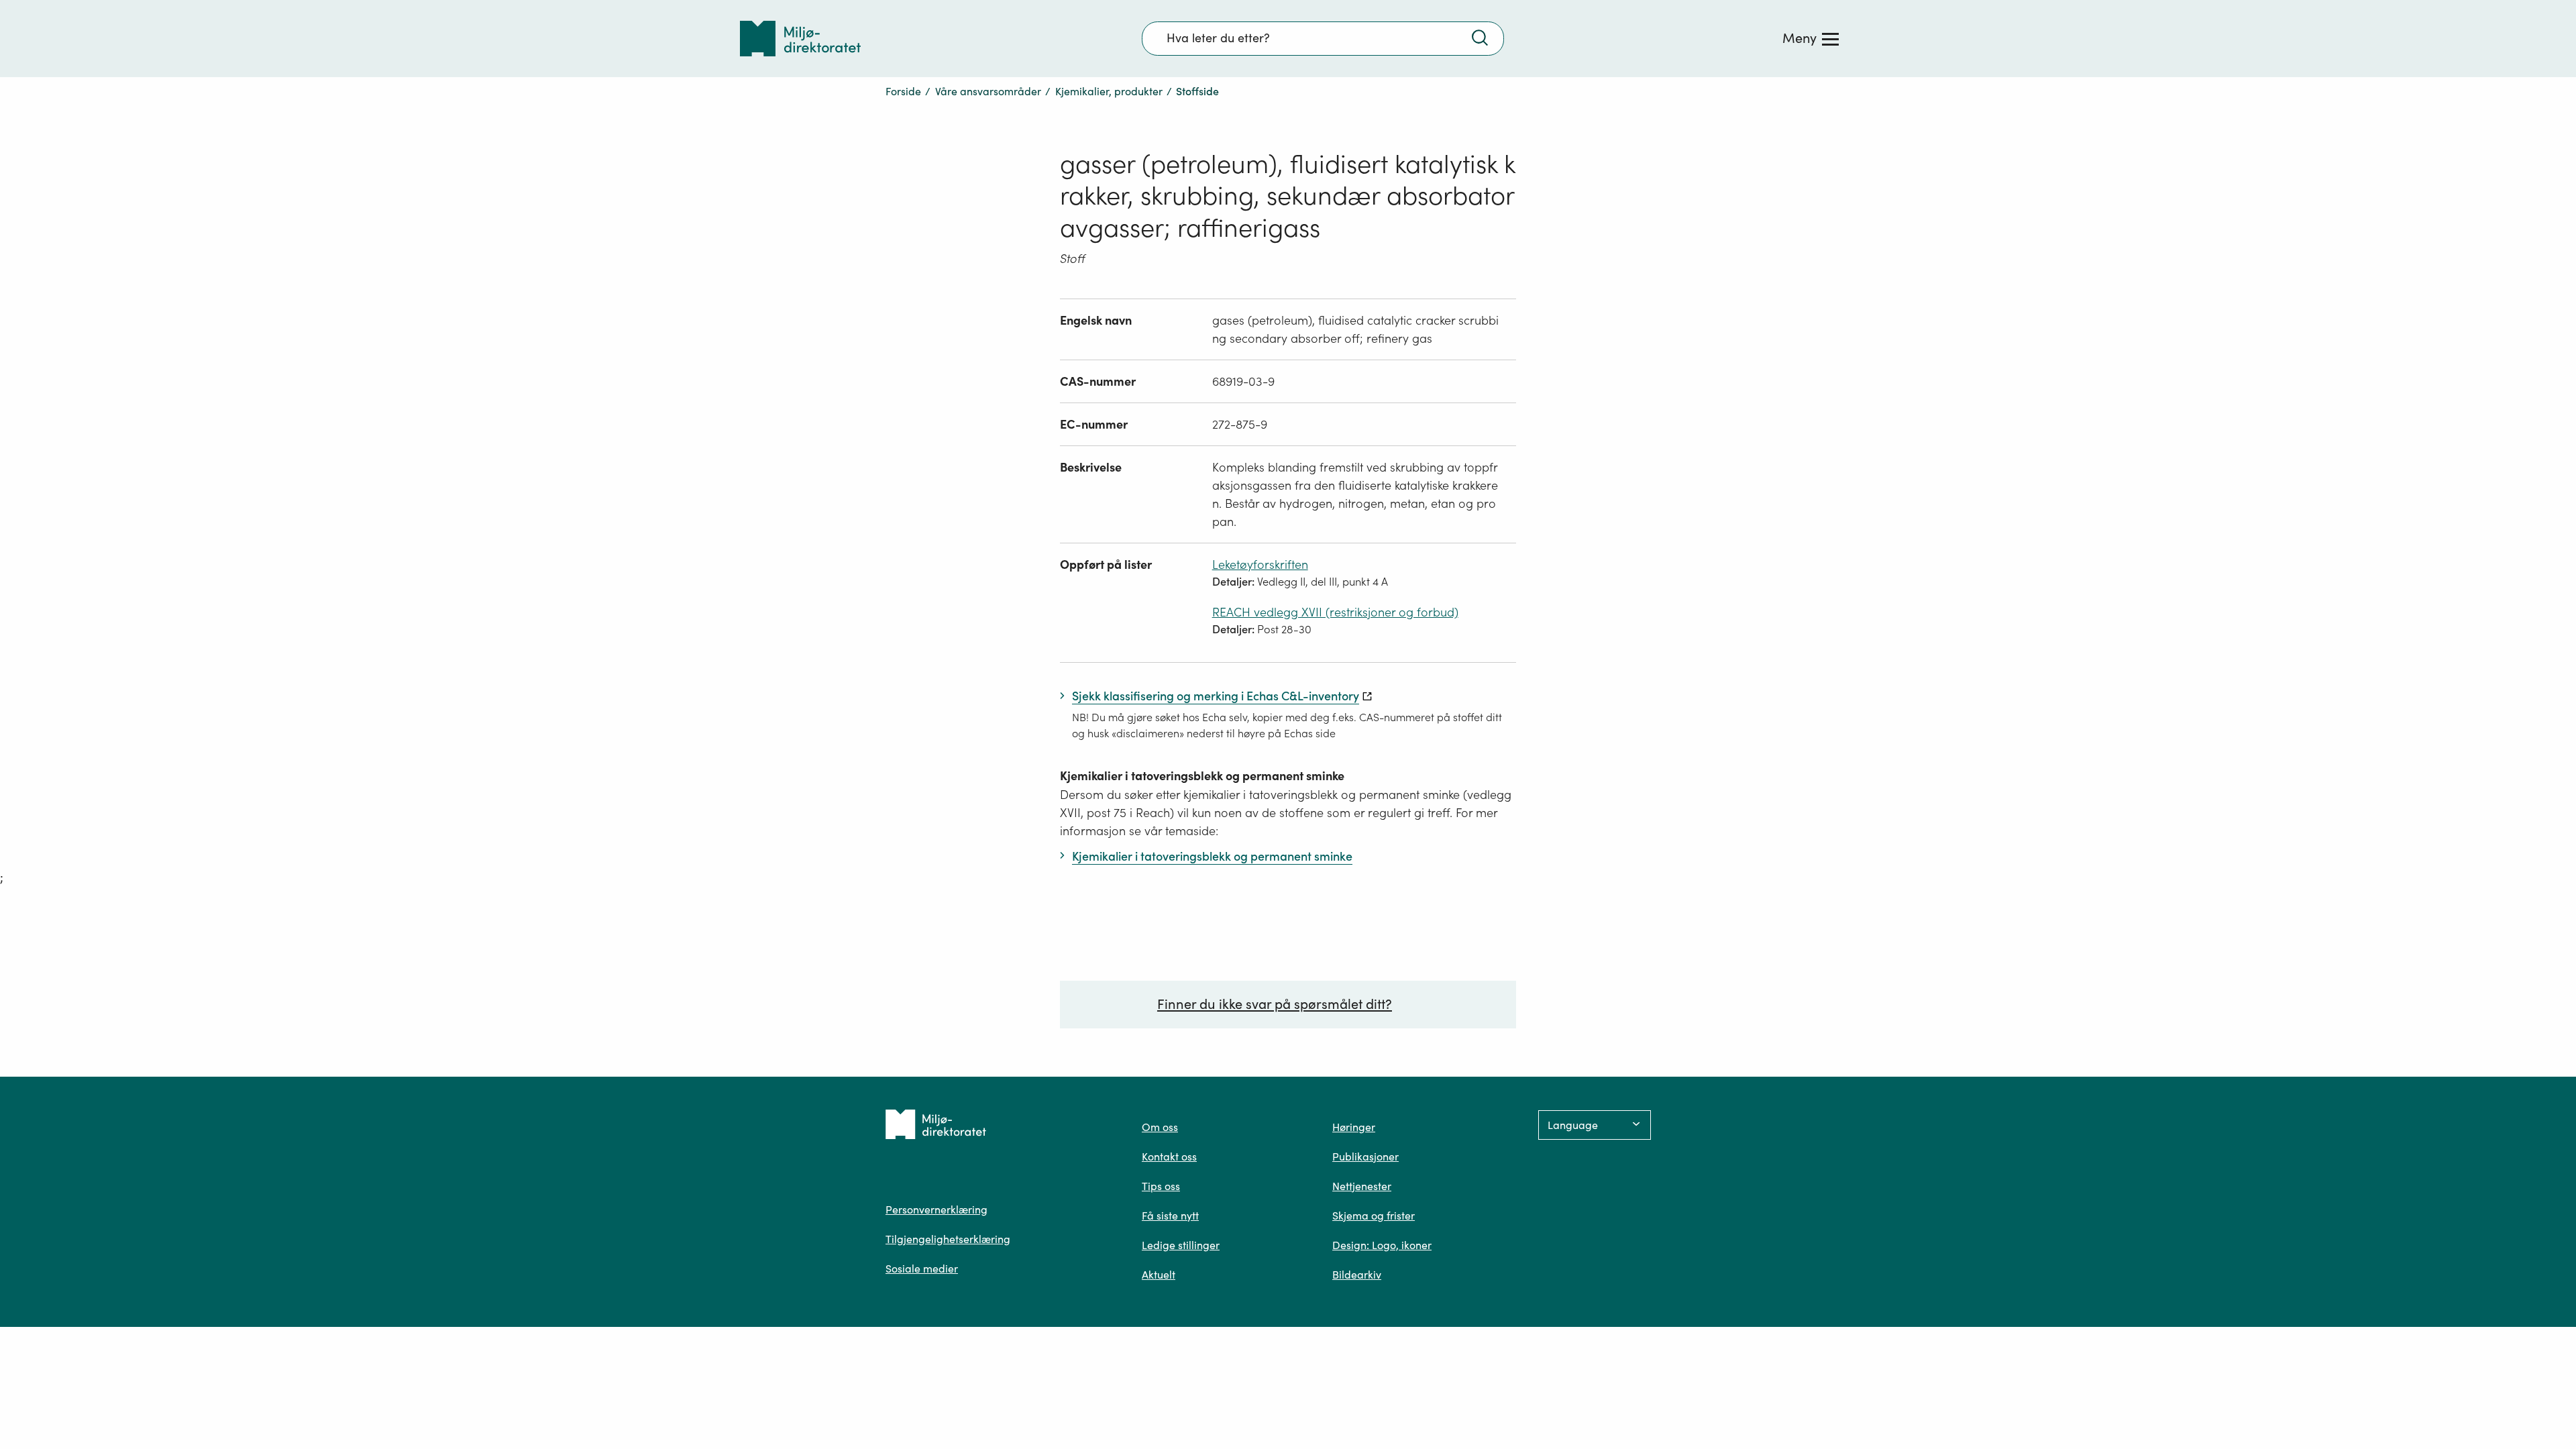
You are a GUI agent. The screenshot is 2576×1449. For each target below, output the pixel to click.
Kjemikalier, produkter (1109, 91)
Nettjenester (1362, 1186)
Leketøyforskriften (1260, 565)
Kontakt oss (1169, 1157)
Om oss (1160, 1127)
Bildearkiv (1357, 1275)
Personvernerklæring (936, 1210)
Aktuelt (1159, 1275)
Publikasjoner (1365, 1157)
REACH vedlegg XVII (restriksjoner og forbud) (1335, 612)
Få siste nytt (1170, 1216)
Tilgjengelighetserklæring (948, 1239)
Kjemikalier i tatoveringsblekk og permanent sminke (1202, 776)
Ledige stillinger (1181, 1245)
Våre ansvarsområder (988, 91)
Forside (903, 91)
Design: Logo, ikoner (1382, 1245)
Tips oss (1161, 1186)
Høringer (1354, 1127)
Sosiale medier (922, 1269)
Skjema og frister (1374, 1216)
